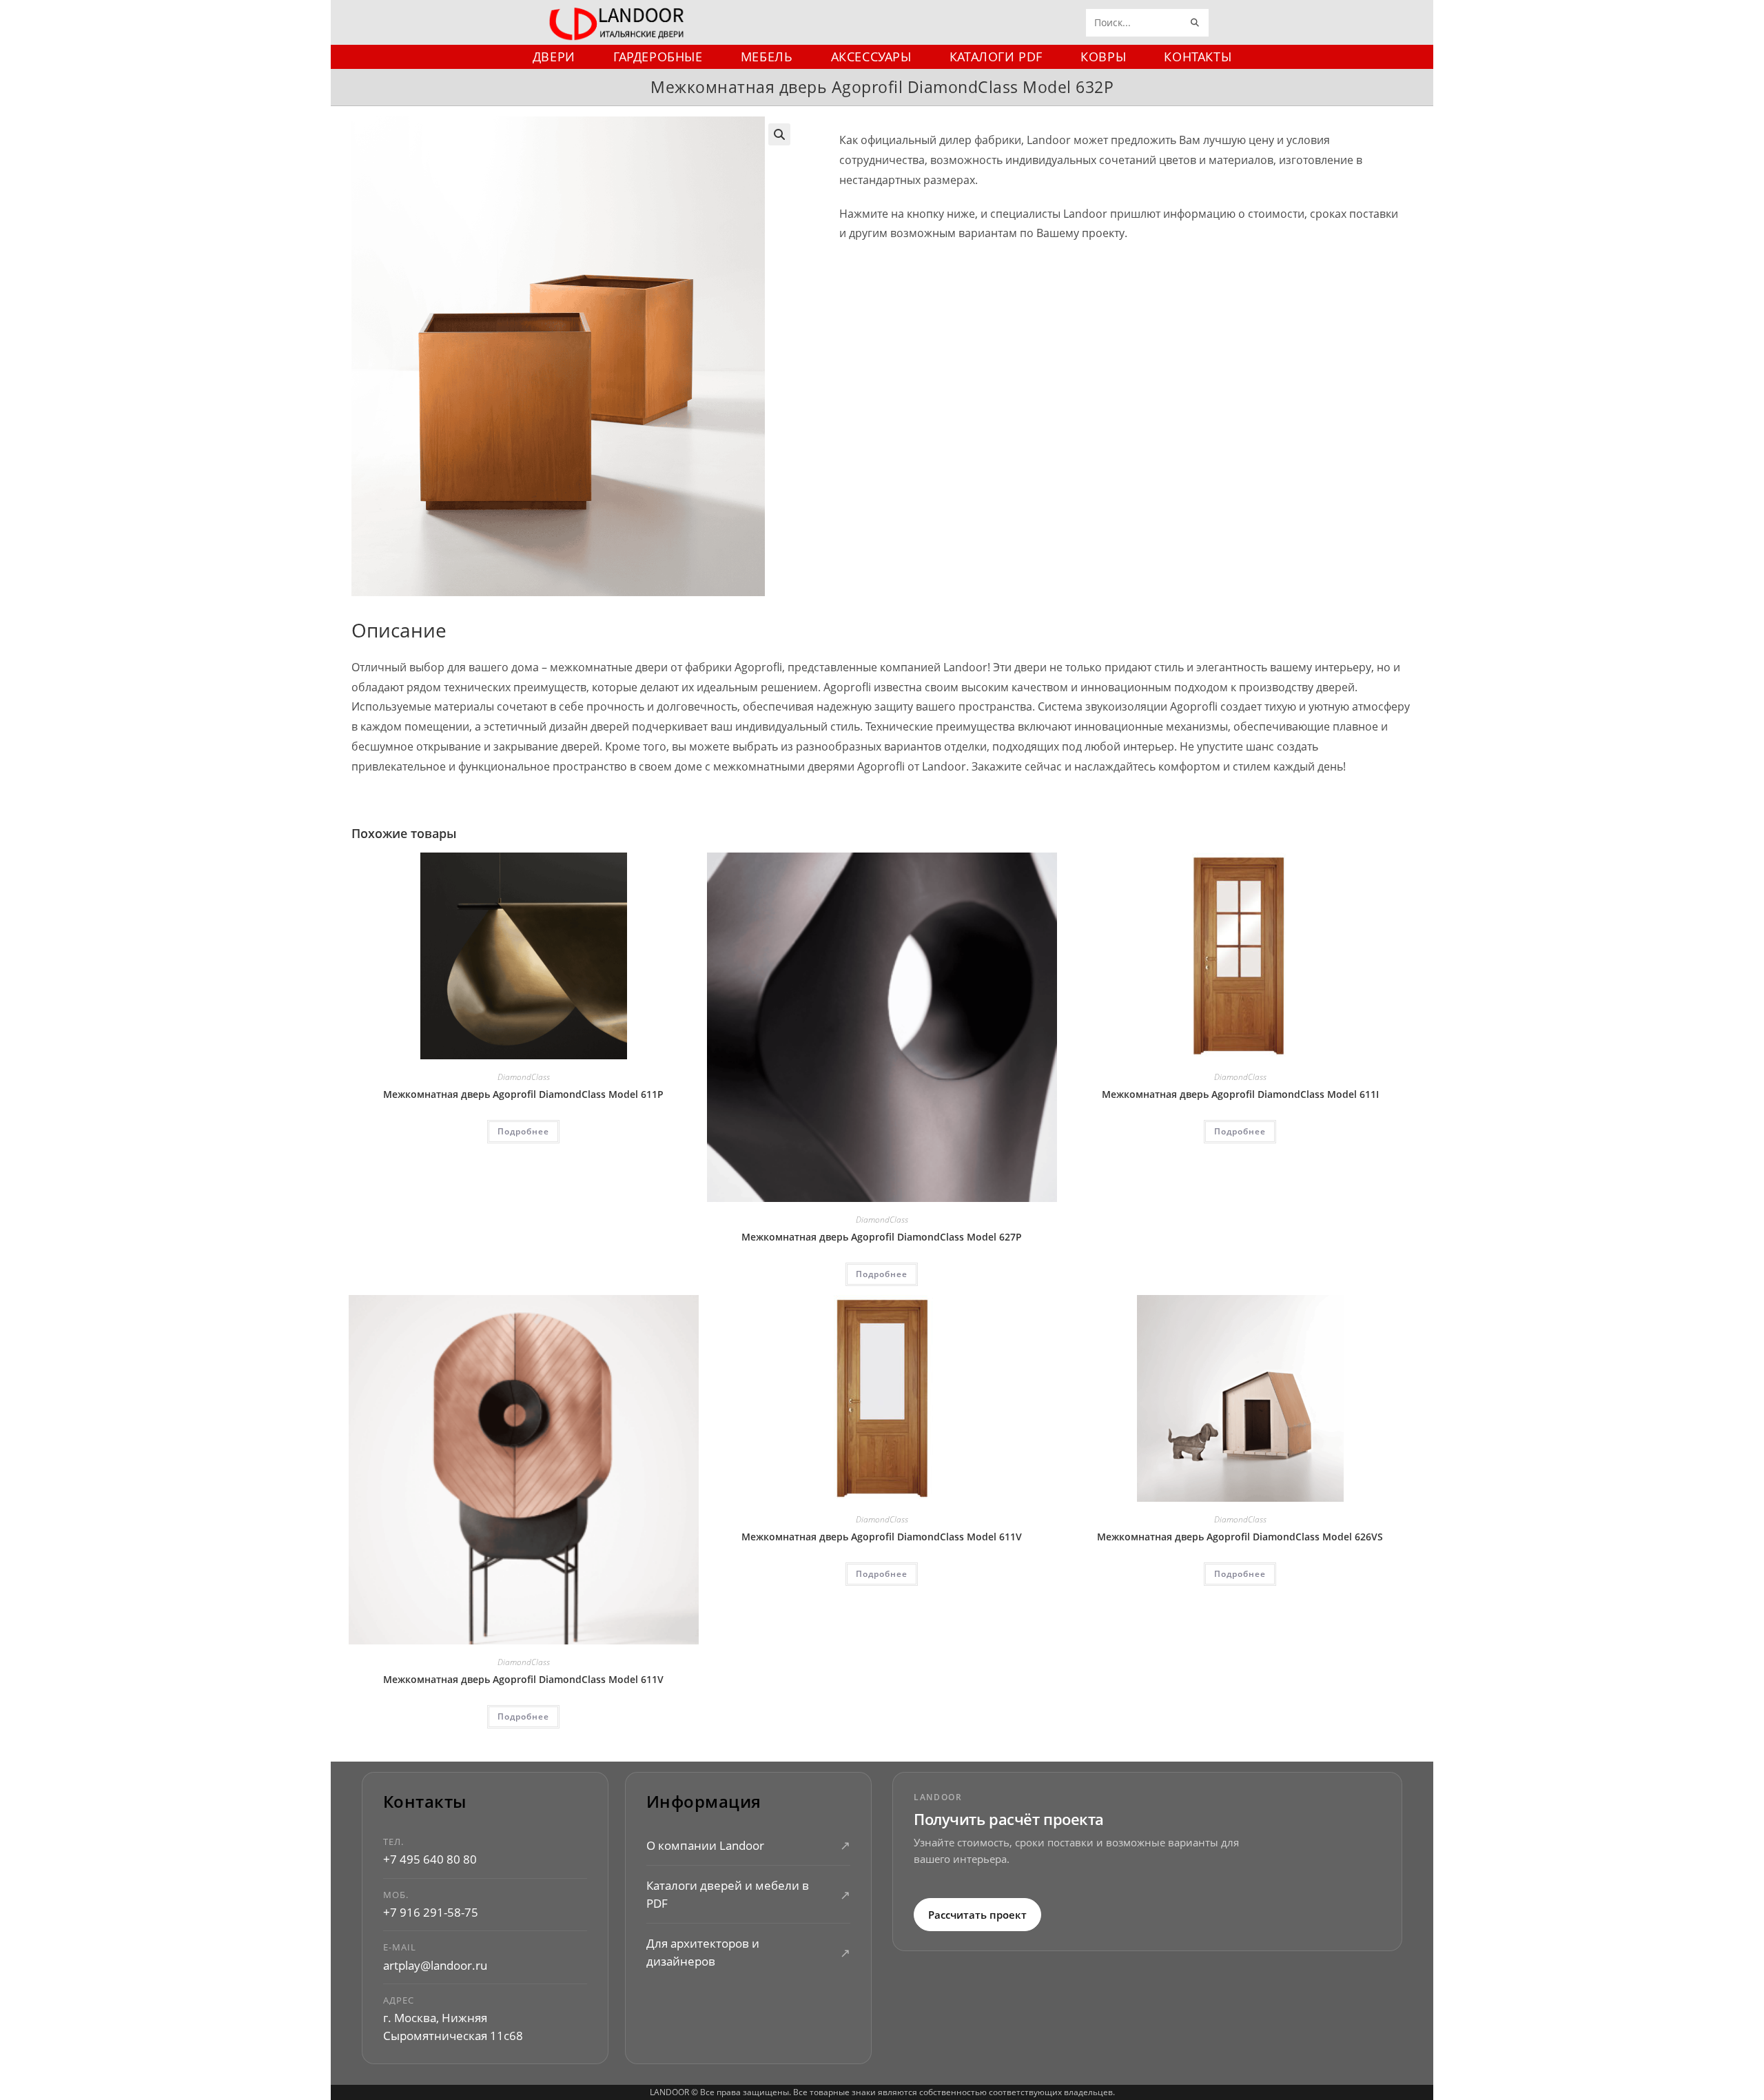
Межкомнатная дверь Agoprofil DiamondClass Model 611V (523, 1679)
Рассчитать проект (977, 1914)
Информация (704, 1802)
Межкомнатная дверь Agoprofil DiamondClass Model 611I (1240, 1094)
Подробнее (523, 1131)
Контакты (425, 1802)
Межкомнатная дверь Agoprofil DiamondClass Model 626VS (1240, 1537)
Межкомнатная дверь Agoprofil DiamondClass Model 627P (882, 1237)
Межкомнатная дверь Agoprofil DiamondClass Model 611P (523, 1094)
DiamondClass (524, 1077)
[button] (779, 134)
